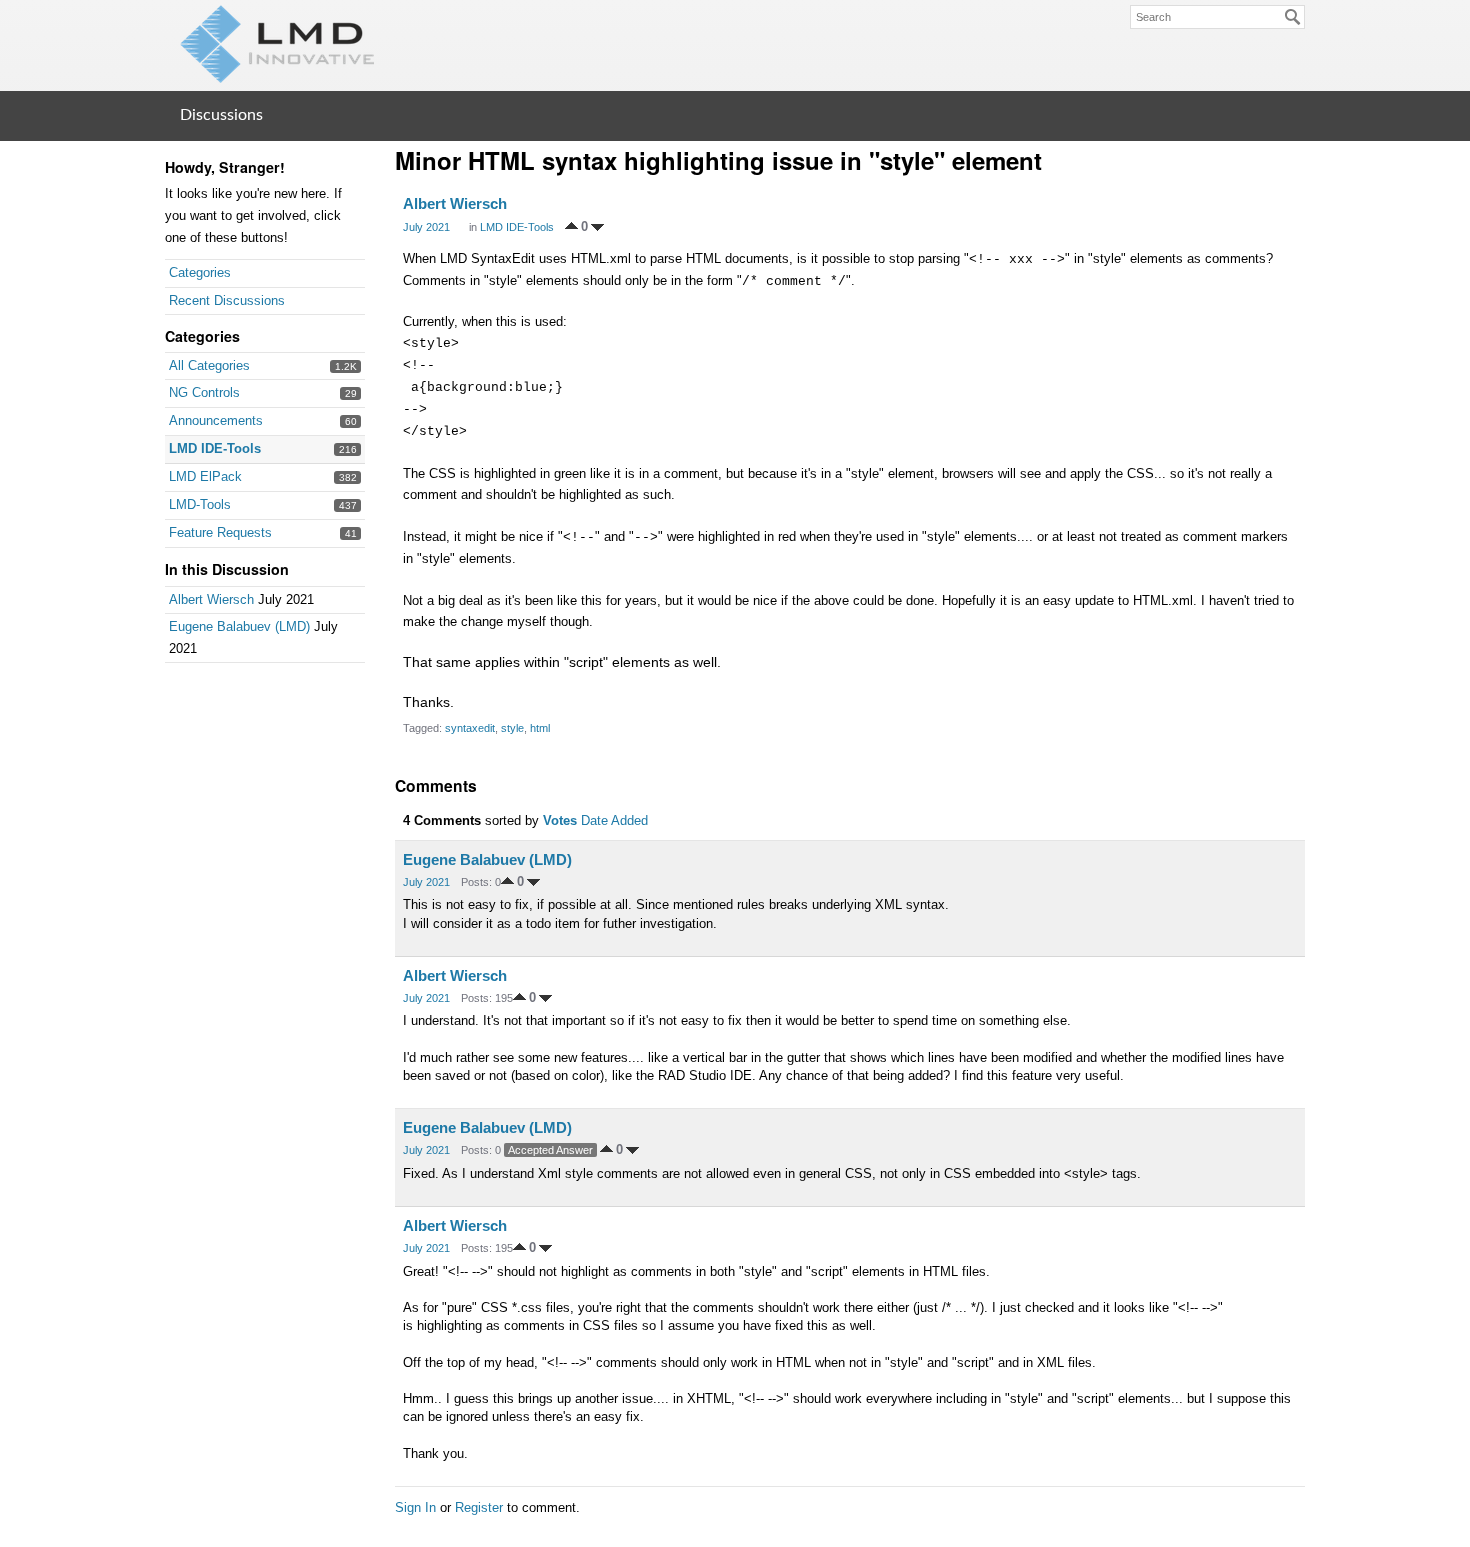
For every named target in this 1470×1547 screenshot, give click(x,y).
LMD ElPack (205, 476)
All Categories (209, 365)
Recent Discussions (227, 300)
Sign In (415, 1507)
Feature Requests (220, 532)
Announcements (216, 420)
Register (479, 1507)
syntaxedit (470, 728)
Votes (560, 820)
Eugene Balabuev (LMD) (239, 626)
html (540, 728)
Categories (200, 272)
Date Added (614, 820)
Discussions (221, 115)
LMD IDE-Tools (215, 448)
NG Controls (204, 392)
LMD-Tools (200, 504)
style (512, 728)
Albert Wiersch (211, 599)
